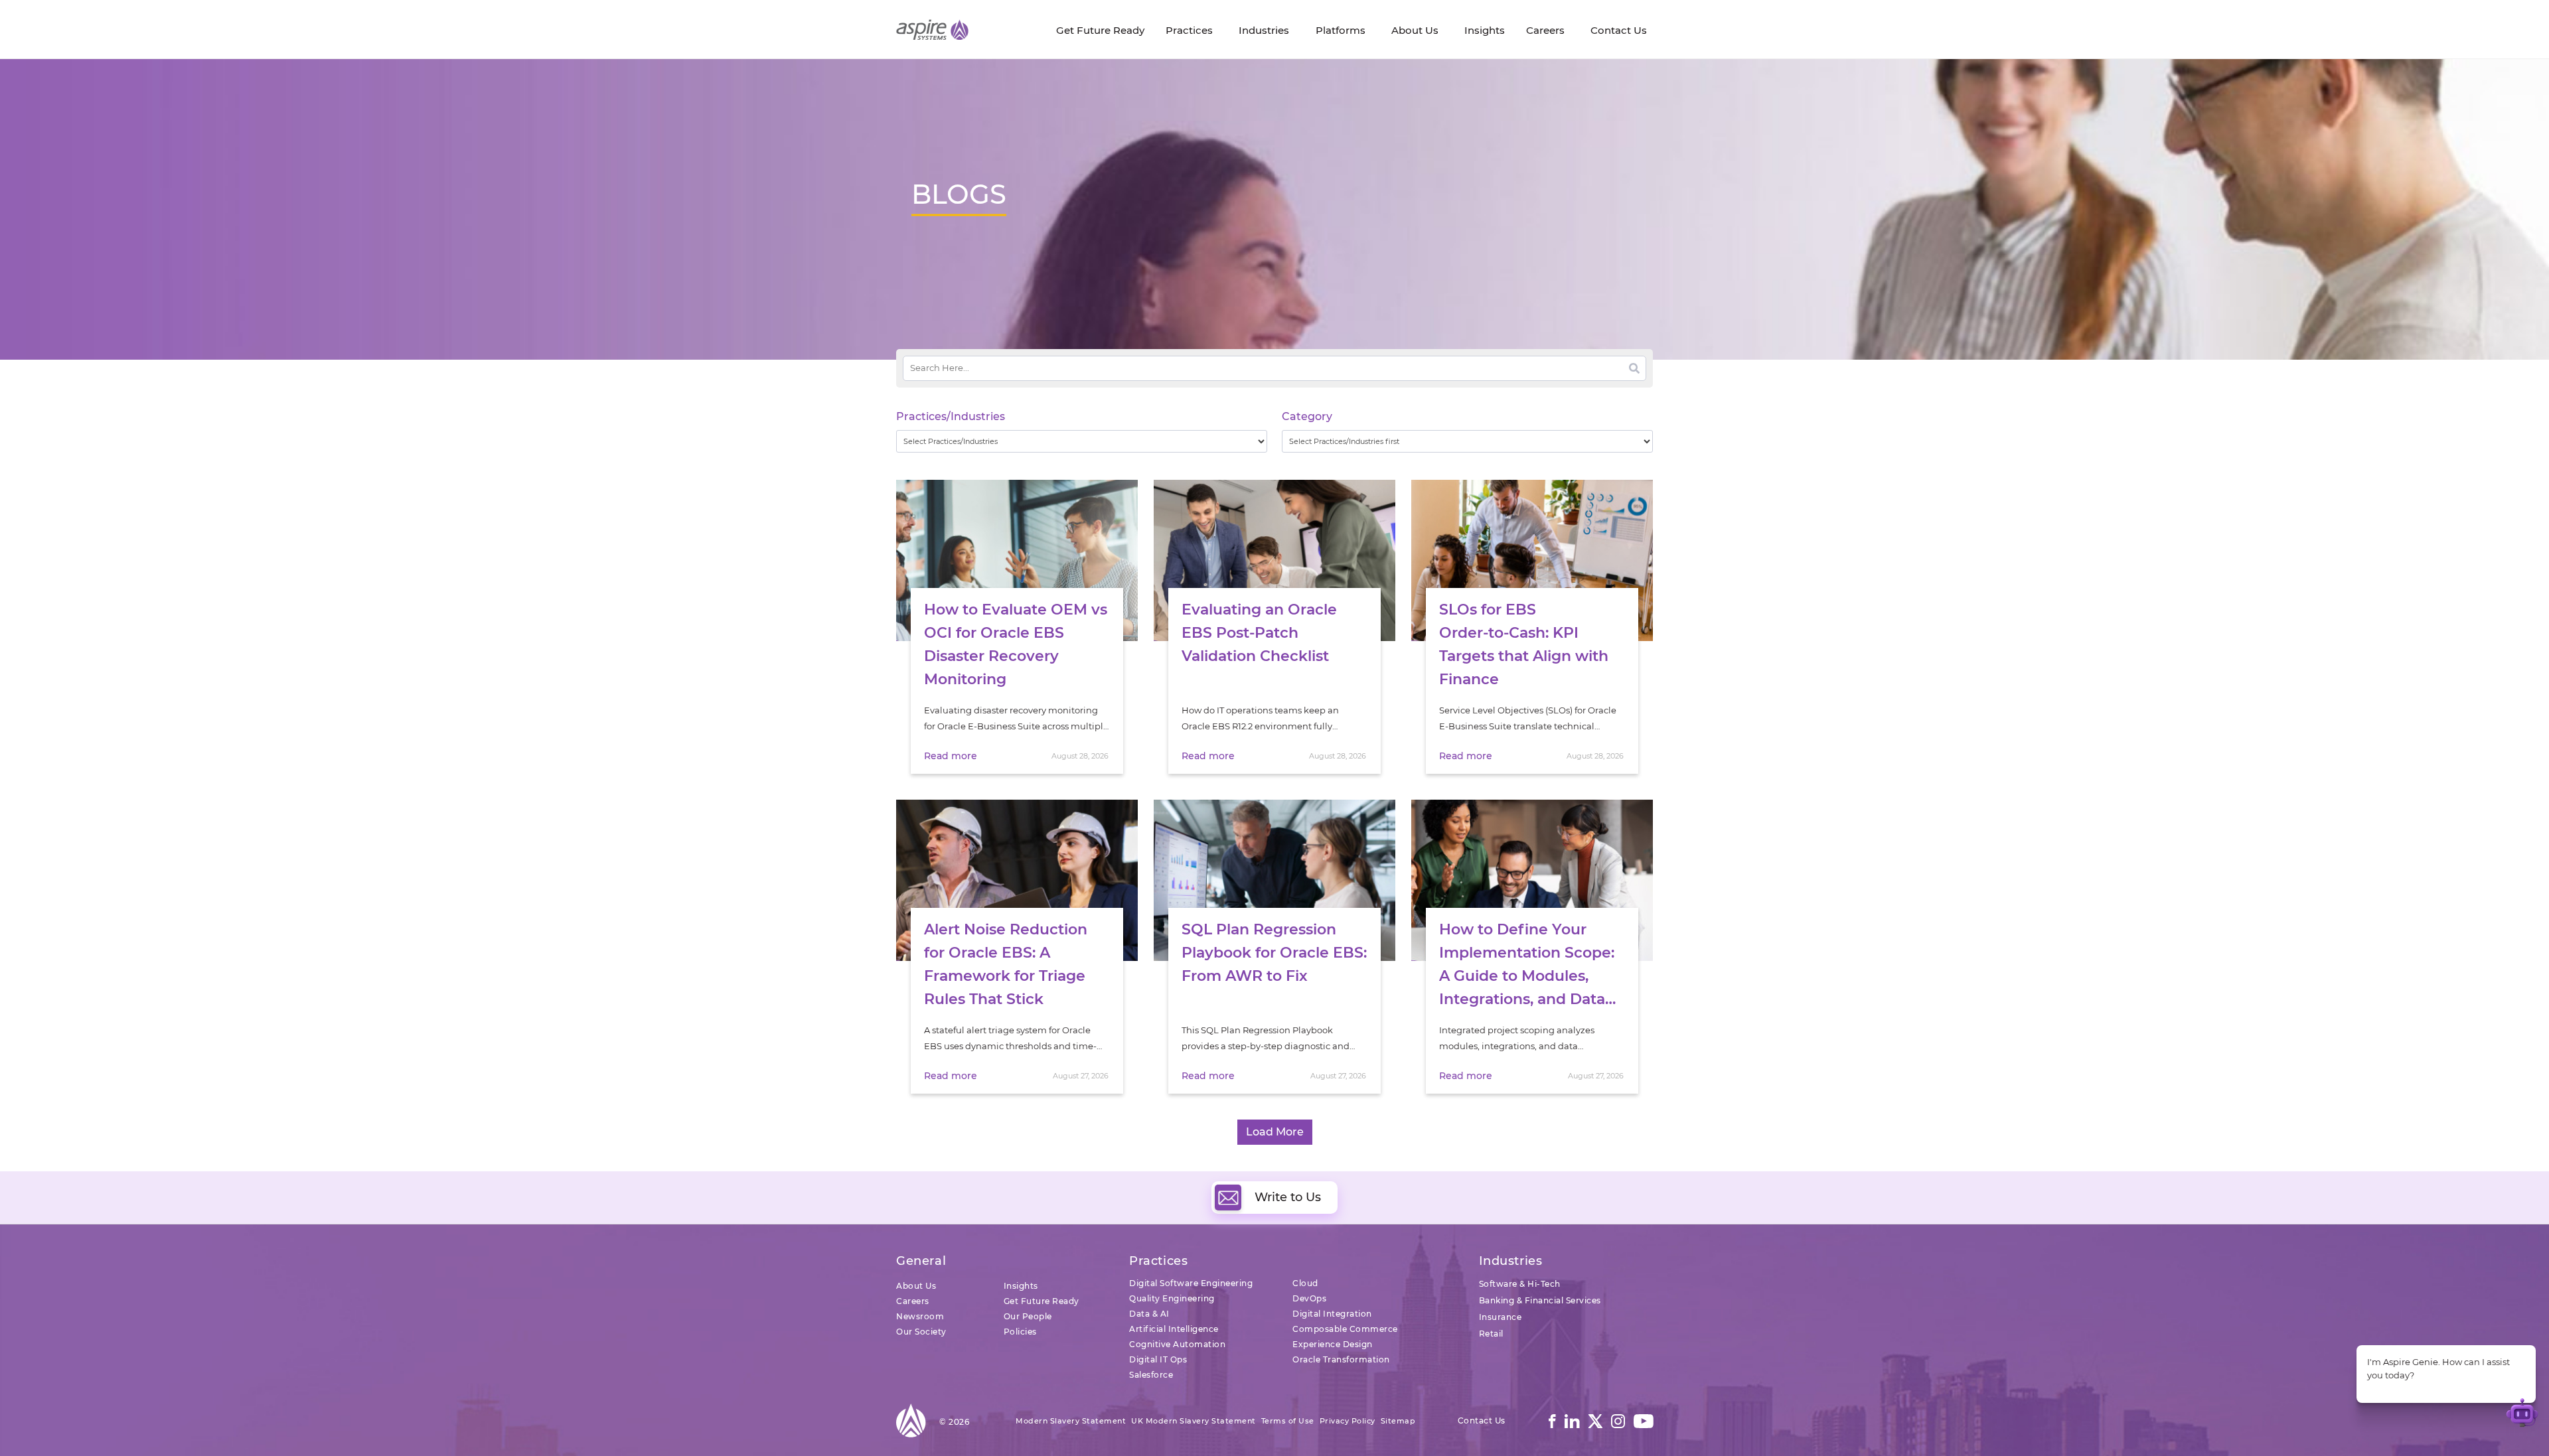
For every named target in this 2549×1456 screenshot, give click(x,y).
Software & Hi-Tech (1520, 1284)
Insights (1021, 1286)
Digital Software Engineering (1191, 1283)
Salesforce (1151, 1375)
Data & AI (1149, 1314)
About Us (916, 1286)
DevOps (1309, 1298)
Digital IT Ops (1158, 1359)
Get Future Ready (1042, 1301)
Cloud (1305, 1283)
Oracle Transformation (1341, 1359)
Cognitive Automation (1177, 1344)
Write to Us (1288, 1197)
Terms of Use (1288, 1421)
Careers (913, 1301)
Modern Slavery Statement (1071, 1421)
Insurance (1501, 1317)
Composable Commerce (1345, 1329)
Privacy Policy (1348, 1421)
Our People (1028, 1316)
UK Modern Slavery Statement (1194, 1421)
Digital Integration (1332, 1314)
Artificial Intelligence (1174, 1329)
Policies (1020, 1332)
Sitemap (1398, 1421)
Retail (1491, 1334)
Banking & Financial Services (1540, 1300)
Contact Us (1482, 1420)
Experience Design (1333, 1344)
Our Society (921, 1332)
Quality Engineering (1172, 1298)
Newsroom (920, 1316)
